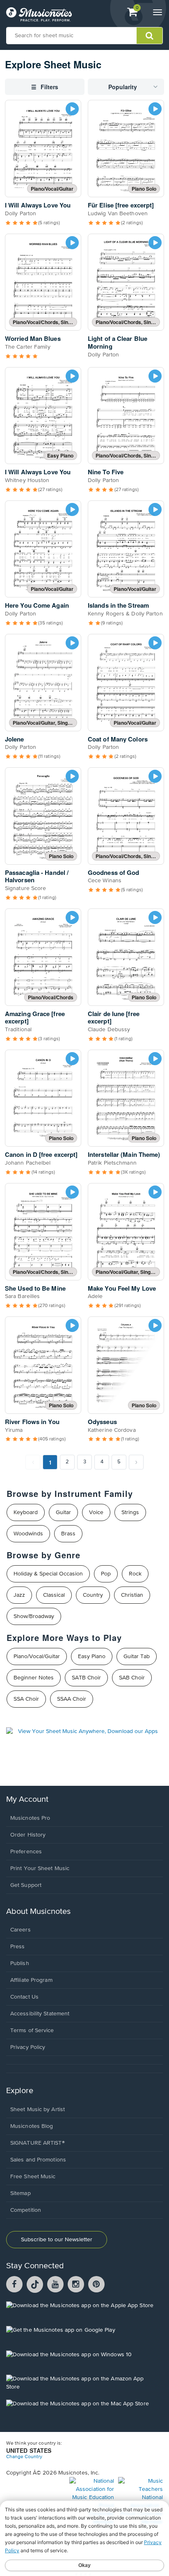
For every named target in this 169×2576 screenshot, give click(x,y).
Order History (28, 1835)
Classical (54, 1595)
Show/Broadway (34, 1616)
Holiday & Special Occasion (48, 1574)
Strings (130, 1512)
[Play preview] (72, 109)
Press (18, 1947)
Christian (132, 1595)
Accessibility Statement (40, 2014)
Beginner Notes (34, 1678)
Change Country (24, 2457)
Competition (26, 2210)
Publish (20, 1963)
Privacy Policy (28, 2047)
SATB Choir (86, 1678)
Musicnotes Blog (32, 2126)
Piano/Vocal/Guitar (37, 1656)
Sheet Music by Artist (38, 2109)
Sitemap (21, 2193)
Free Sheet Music (33, 2177)
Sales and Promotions (38, 2160)
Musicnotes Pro (30, 1818)
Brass (68, 1534)
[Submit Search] (150, 36)
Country (93, 1595)
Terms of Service (32, 2031)
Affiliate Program (31, 1980)
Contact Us (24, 1997)
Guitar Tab (137, 1656)
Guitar (63, 1512)
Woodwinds (28, 1534)
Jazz (19, 1595)
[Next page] (136, 1462)
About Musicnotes (38, 1912)
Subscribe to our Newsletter (57, 2240)
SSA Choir (26, 1699)
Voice (96, 1512)
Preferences (26, 1852)
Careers (21, 1930)
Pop (106, 1574)
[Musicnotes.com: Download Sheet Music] (39, 14)
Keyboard (26, 1512)
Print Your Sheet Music (40, 1868)
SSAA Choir (72, 1699)
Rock (135, 1574)
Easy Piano (92, 1656)
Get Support (26, 1885)
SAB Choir (132, 1678)
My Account (27, 1800)
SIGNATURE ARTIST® (38, 2143)
